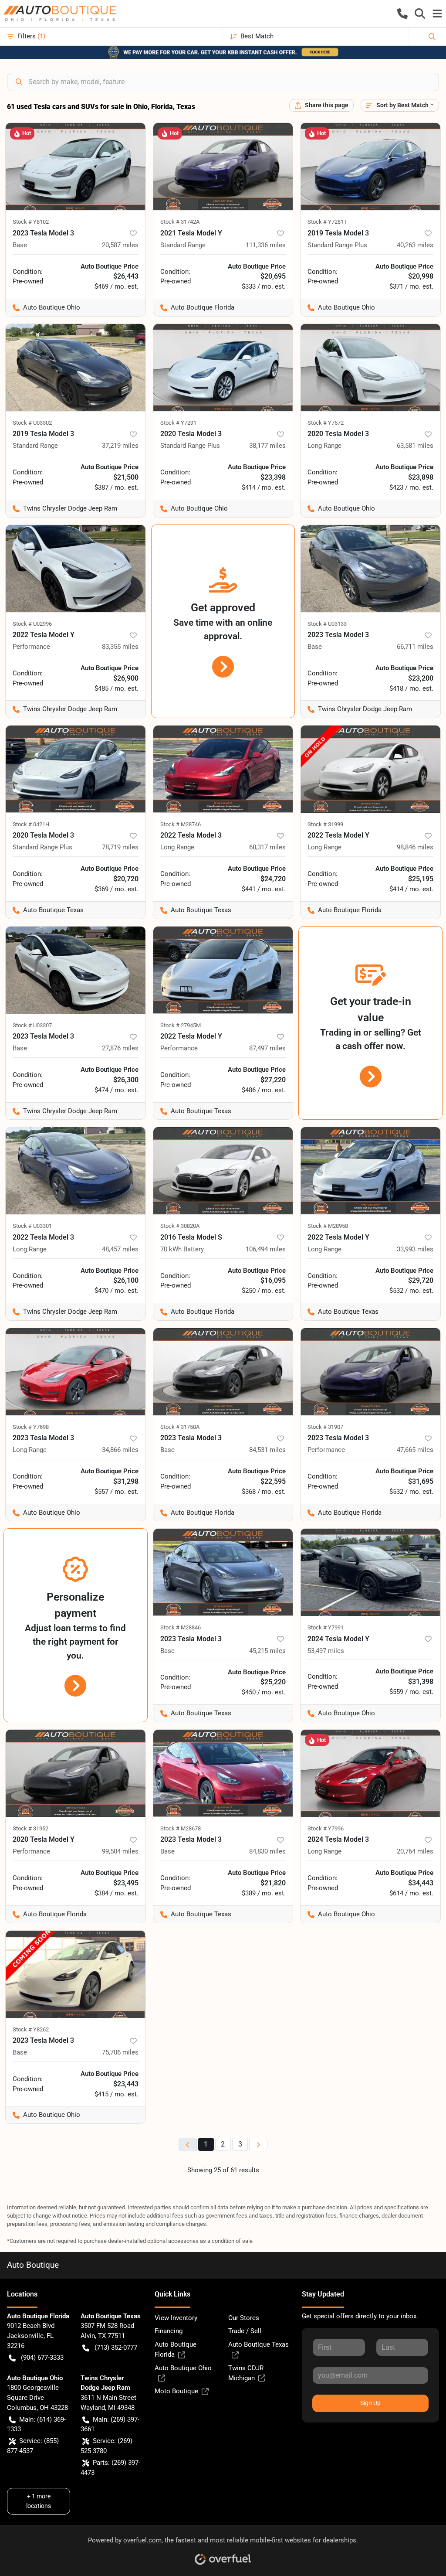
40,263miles (415, 245)
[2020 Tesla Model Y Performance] (76, 1773)
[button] (402, 14)
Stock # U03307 (32, 1025)
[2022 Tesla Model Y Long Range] (370, 769)
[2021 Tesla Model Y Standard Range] (223, 167)
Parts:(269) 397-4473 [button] (110, 2468)
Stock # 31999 (325, 824)
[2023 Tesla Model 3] (76, 167)
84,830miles (267, 1851)
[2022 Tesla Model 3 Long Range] (223, 769)
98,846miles (415, 847)
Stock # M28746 (181, 824)
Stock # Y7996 (326, 1828)
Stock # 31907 (325, 1427)
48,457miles (120, 1249)
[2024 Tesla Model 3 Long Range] (370, 1773)
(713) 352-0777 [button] (116, 2348)
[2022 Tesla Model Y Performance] (76, 569)
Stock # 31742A (180, 222)
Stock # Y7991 (326, 1627)
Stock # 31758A (180, 1427)
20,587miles (120, 245)
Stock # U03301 (32, 1226)
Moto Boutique (176, 2391)
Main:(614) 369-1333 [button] (36, 2424)
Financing (169, 2331)
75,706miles (120, 2052)
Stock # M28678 (181, 1828)
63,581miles (415, 446)
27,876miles (120, 1048)
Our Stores (244, 2318)
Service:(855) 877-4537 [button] (33, 2446)
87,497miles (267, 1048)
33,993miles (415, 1249)
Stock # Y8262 (31, 2029)
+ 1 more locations (39, 2501)
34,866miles (120, 1450)
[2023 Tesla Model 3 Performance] (370, 1372)
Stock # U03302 (32, 423)
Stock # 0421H (31, 824)
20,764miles (415, 1851)
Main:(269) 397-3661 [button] (110, 2424)
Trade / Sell (245, 2331)
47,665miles (415, 1450)
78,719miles (120, 847)
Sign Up (370, 2403)
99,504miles (120, 1851)
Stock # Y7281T (327, 222)
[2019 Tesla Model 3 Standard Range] (76, 368)
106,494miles (266, 1249)
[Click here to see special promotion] (223, 52)
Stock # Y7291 (178, 423)
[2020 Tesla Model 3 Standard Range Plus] (223, 368)
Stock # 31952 (30, 1828)
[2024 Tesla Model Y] (370, 1572)
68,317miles (267, 847)
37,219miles (120, 446)
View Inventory (176, 2318)
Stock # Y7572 (326, 423)
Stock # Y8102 (31, 222)
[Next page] (258, 2145)
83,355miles (120, 647)
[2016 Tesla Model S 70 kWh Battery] (223, 1171)
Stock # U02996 (32, 624)
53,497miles (326, 1651)
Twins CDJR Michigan (246, 2373)
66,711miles (415, 647)
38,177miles (267, 446)
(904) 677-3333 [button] (42, 2358)
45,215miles (267, 1651)
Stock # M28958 (328, 1226)
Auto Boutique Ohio (183, 2368)
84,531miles (267, 1450)
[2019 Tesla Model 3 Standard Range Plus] (370, 167)
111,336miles (266, 245)
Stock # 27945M (181, 1025)
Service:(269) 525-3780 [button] (106, 2446)
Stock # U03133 (327, 624)
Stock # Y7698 (31, 1427)
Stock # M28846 (181, 1627)
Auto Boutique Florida (176, 2349)
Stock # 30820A (180, 1226)
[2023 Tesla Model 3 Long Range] (76, 1372)
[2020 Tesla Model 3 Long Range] (370, 368)
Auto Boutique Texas (258, 2344)
